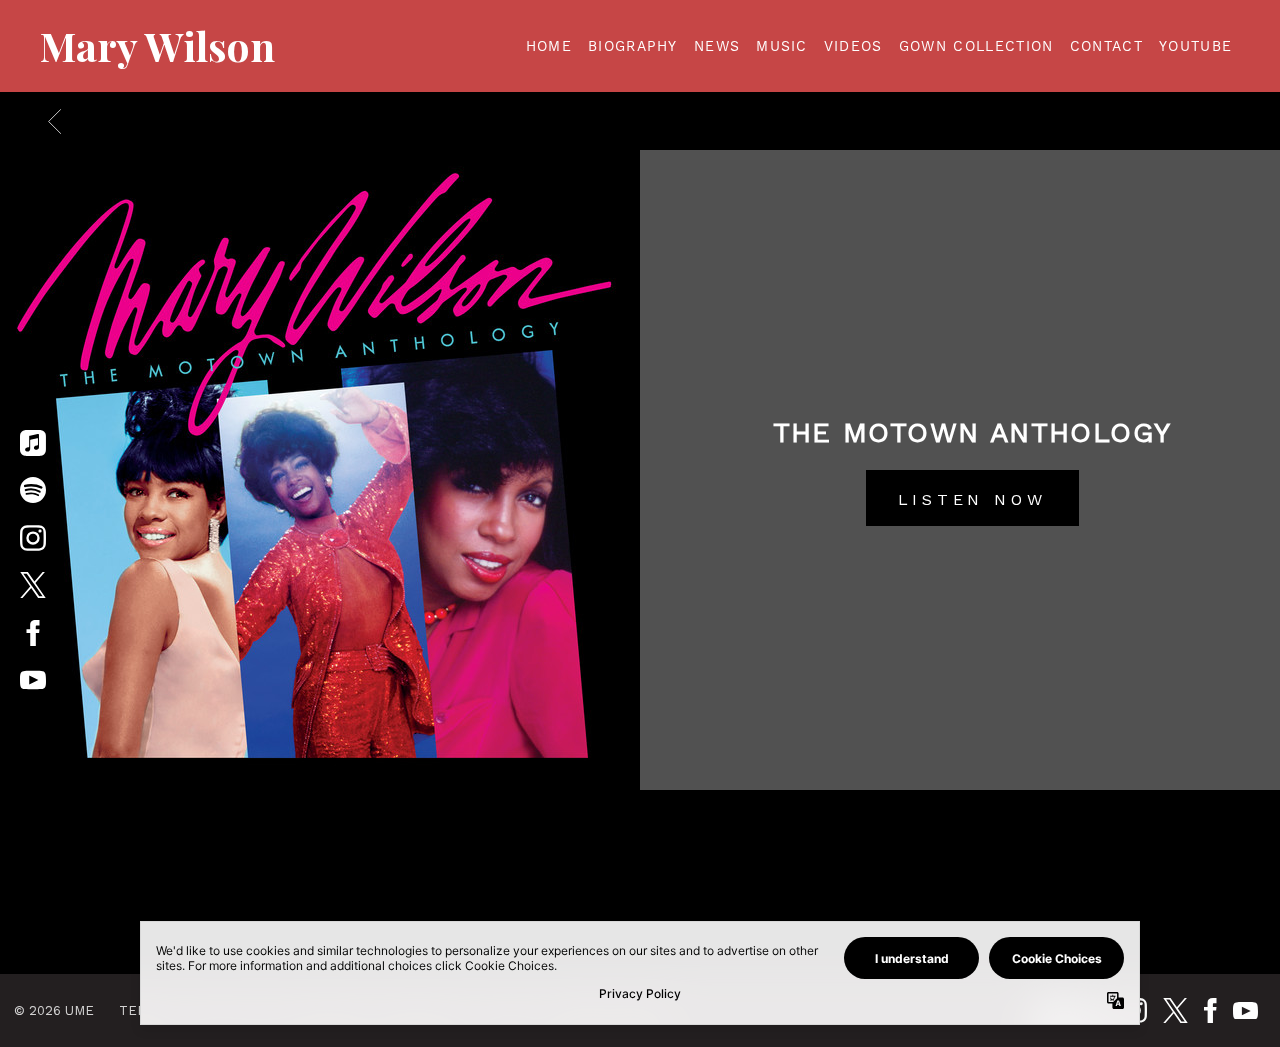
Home (549, 46)
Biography (633, 46)
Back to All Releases (640, 883)
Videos (853, 46)
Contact (1106, 46)
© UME (54, 1010)
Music (782, 46)
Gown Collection (976, 46)
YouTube (1195, 46)
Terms (142, 1010)
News (717, 46)
